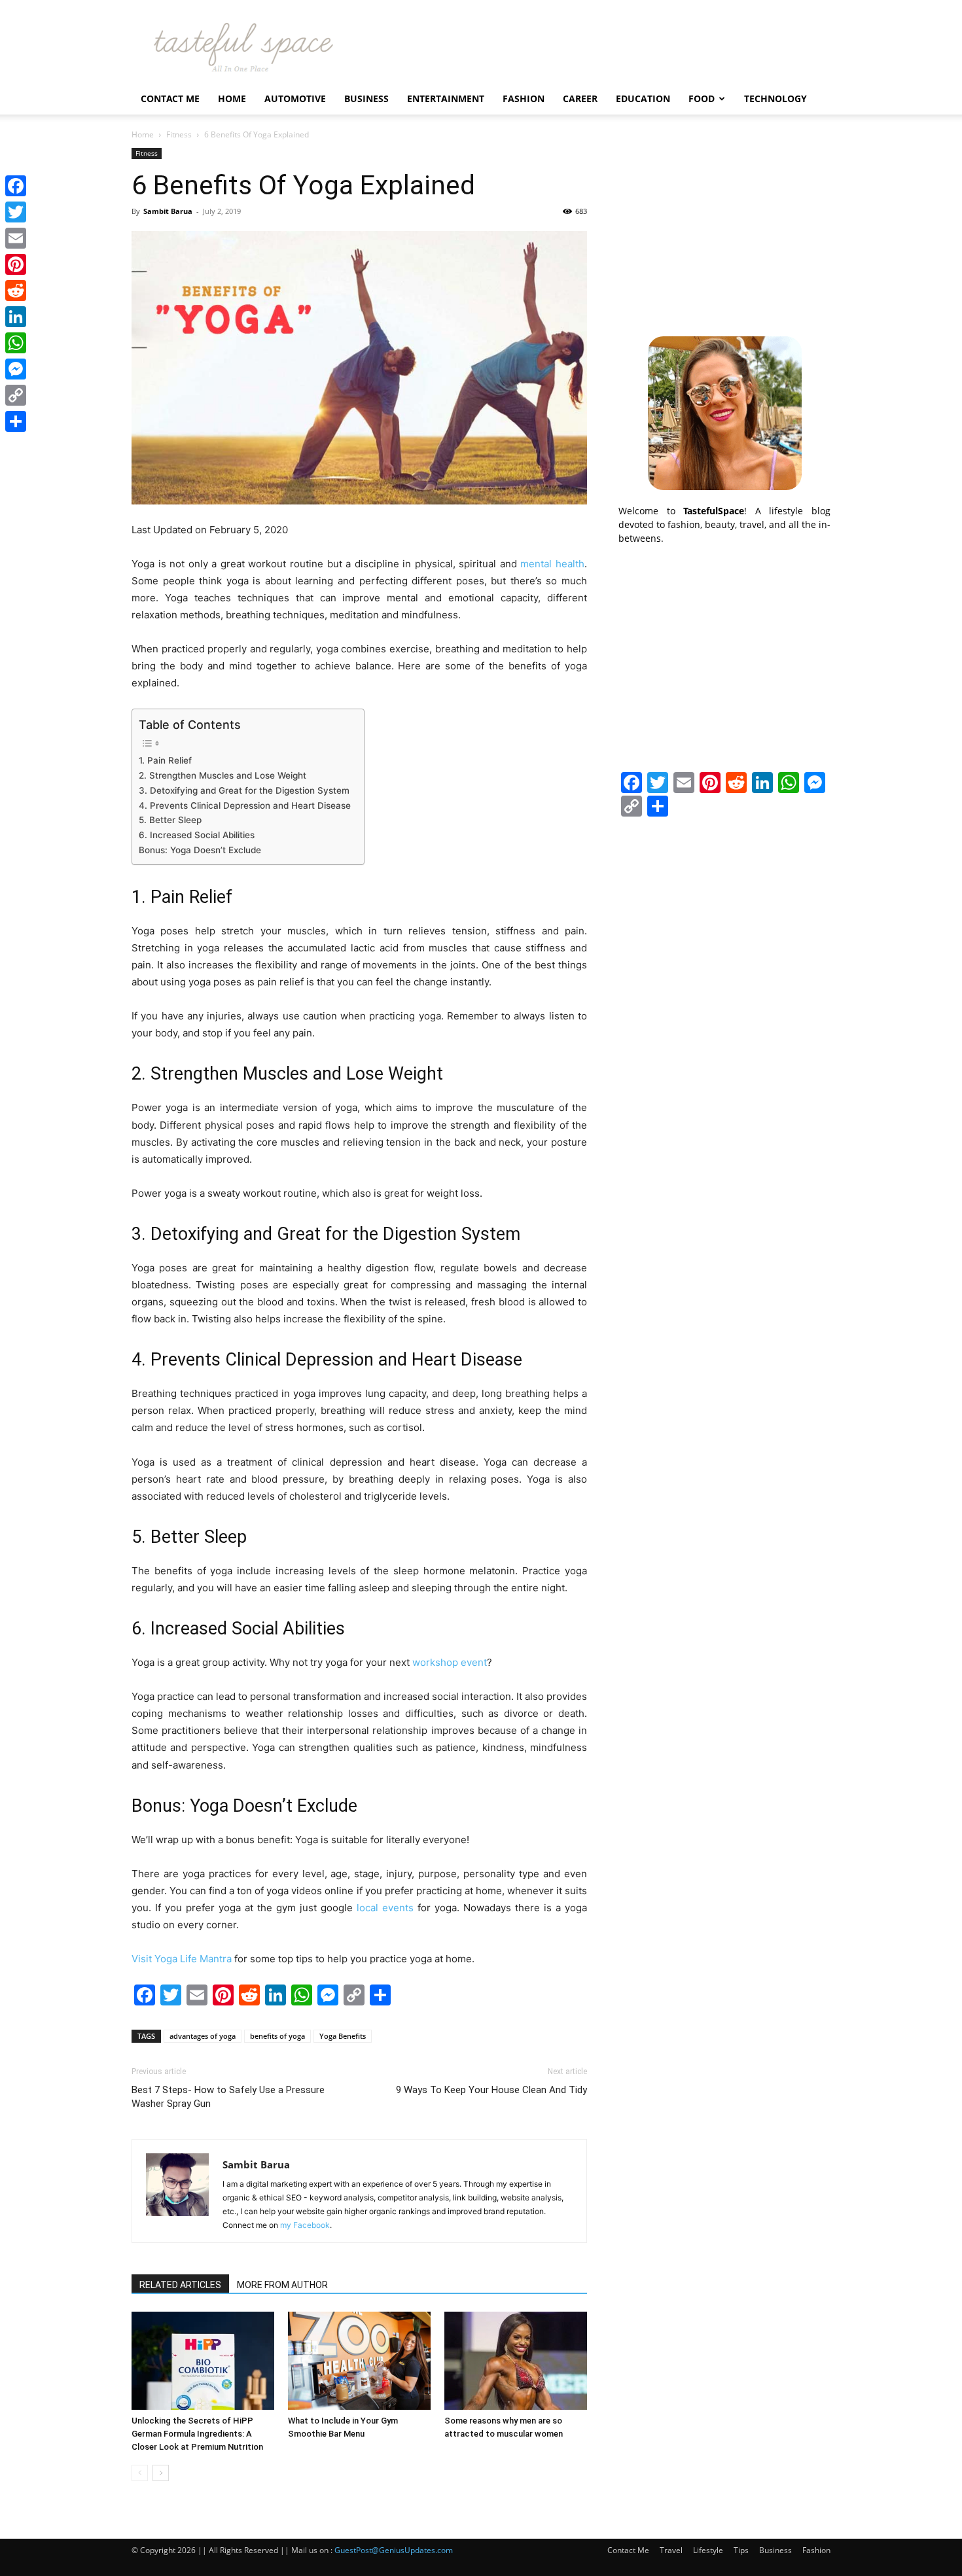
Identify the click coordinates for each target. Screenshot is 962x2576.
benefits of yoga (277, 2036)
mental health (552, 564)
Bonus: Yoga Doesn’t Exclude (200, 850)
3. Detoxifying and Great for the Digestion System (244, 790)
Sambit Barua (168, 211)
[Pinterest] (16, 264)
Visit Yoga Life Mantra (182, 1959)
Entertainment (446, 98)
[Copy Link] (16, 395)
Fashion (524, 98)
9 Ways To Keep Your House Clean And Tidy (491, 2090)
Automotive (295, 98)
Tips (741, 2550)
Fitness (179, 134)
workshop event (450, 1662)
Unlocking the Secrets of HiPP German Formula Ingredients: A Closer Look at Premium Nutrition (197, 2434)
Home (232, 98)
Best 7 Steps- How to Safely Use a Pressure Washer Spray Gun (228, 2097)
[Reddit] (16, 291)
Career (580, 98)
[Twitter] (16, 212)
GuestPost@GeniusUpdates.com (394, 2550)
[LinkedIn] (16, 317)
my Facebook (305, 2225)
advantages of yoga (203, 2036)
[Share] (16, 421)
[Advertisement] (724, 230)
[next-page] (161, 2473)
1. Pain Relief (165, 760)
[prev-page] (140, 2473)
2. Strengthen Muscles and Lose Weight (223, 775)
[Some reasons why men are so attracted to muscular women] (516, 2361)
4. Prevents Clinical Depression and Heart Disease (245, 805)
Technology (775, 98)
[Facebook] (16, 186)
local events (385, 1908)
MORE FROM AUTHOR (282, 2285)
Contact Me (170, 98)
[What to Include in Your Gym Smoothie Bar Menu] (359, 2361)
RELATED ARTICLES (180, 2285)
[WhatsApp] (16, 343)
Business (366, 98)
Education (643, 98)
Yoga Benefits (343, 2036)
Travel (671, 2550)
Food (702, 98)
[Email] (16, 238)
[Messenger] (16, 369)
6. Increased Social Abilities (197, 835)
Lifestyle (708, 2550)
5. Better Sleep (170, 820)
